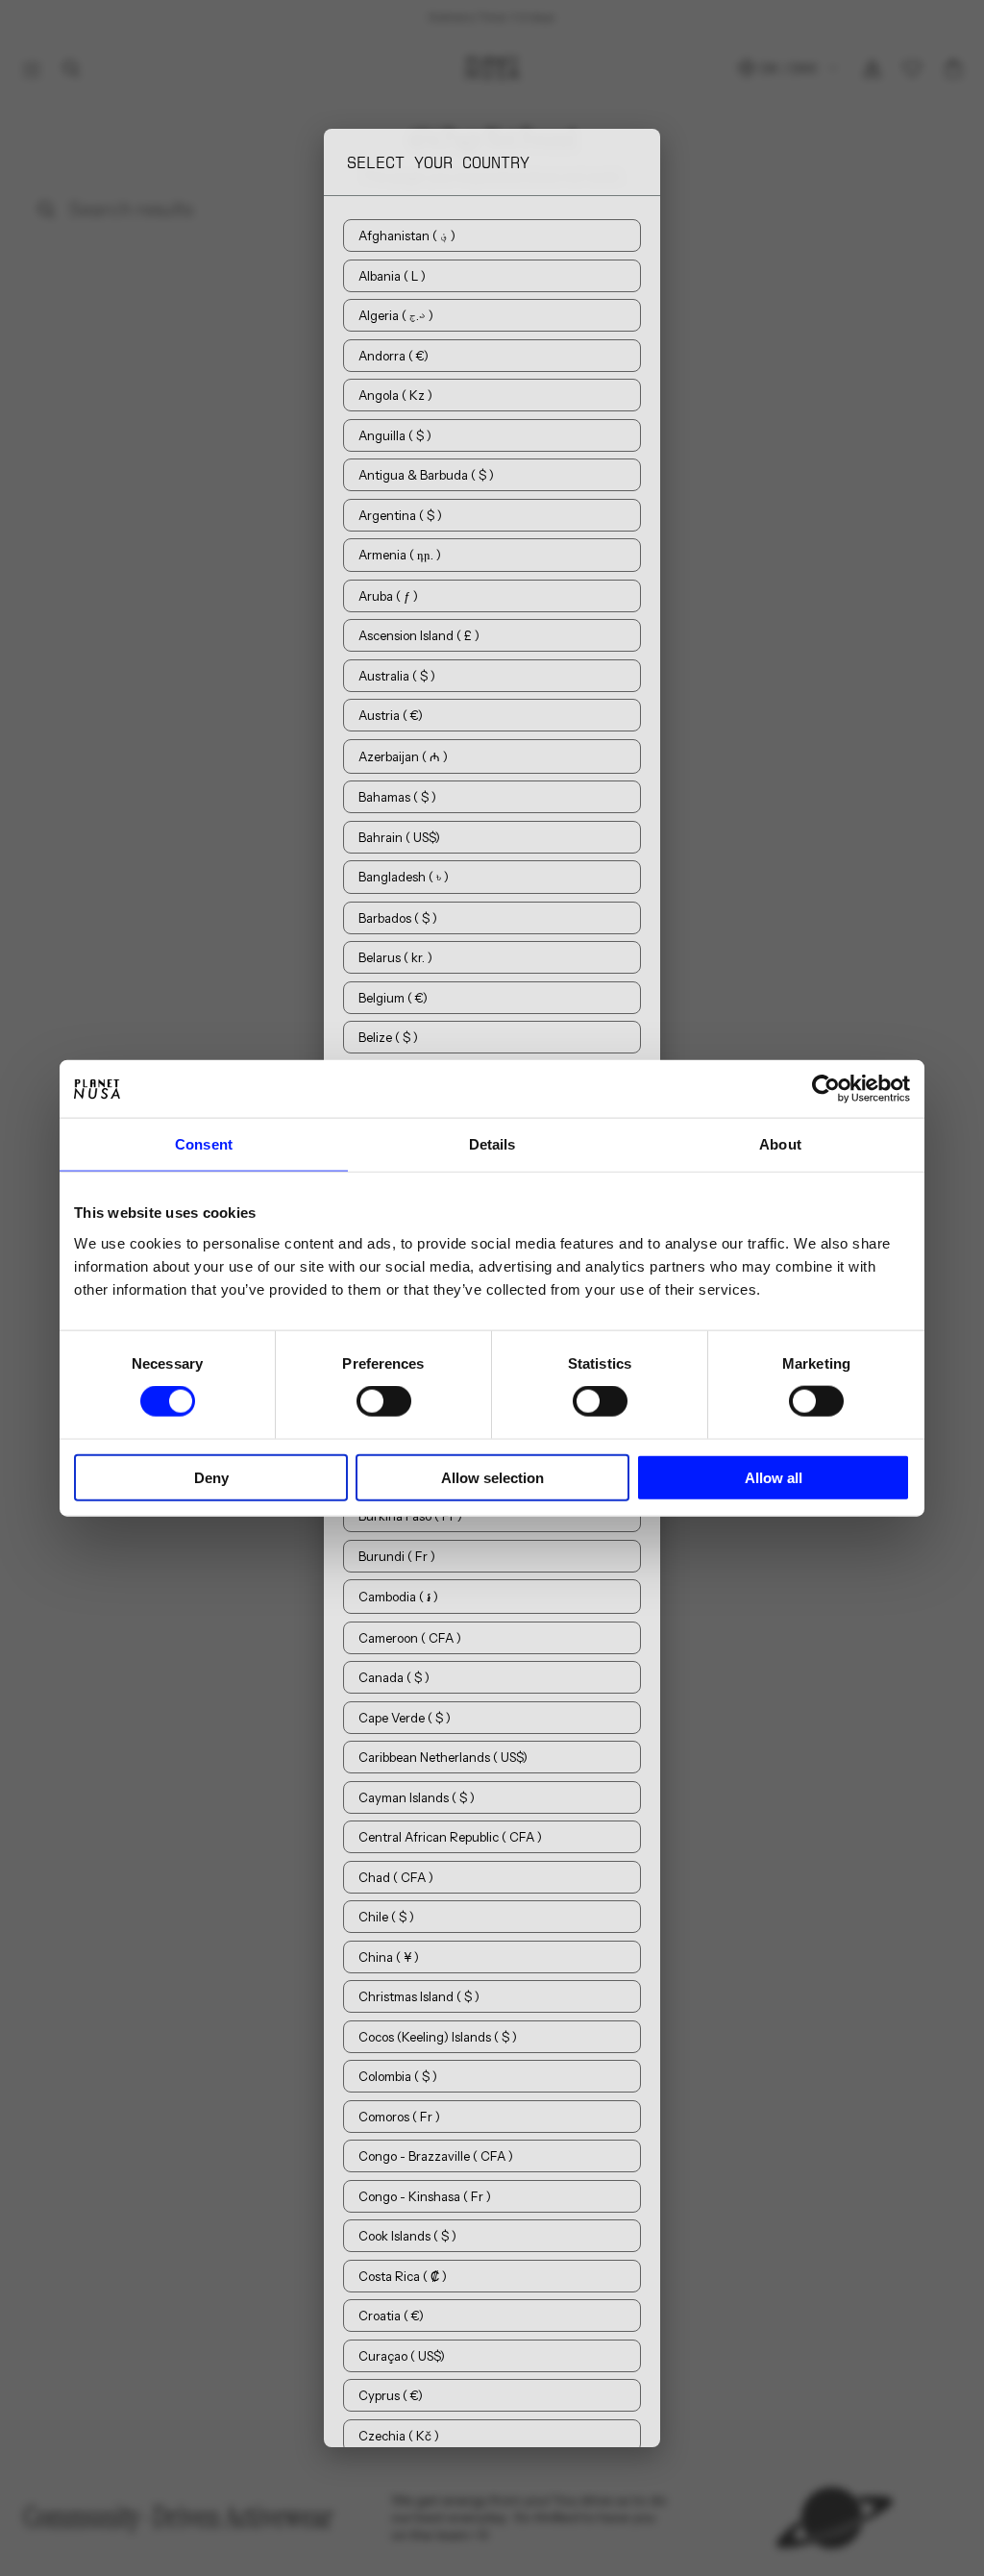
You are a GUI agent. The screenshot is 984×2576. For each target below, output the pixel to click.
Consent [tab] (204, 1144)
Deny (211, 1477)
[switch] (384, 1401)
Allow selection (492, 1477)
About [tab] (780, 1144)
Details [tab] (492, 1144)
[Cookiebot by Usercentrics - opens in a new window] (826, 1089)
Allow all (774, 1477)
